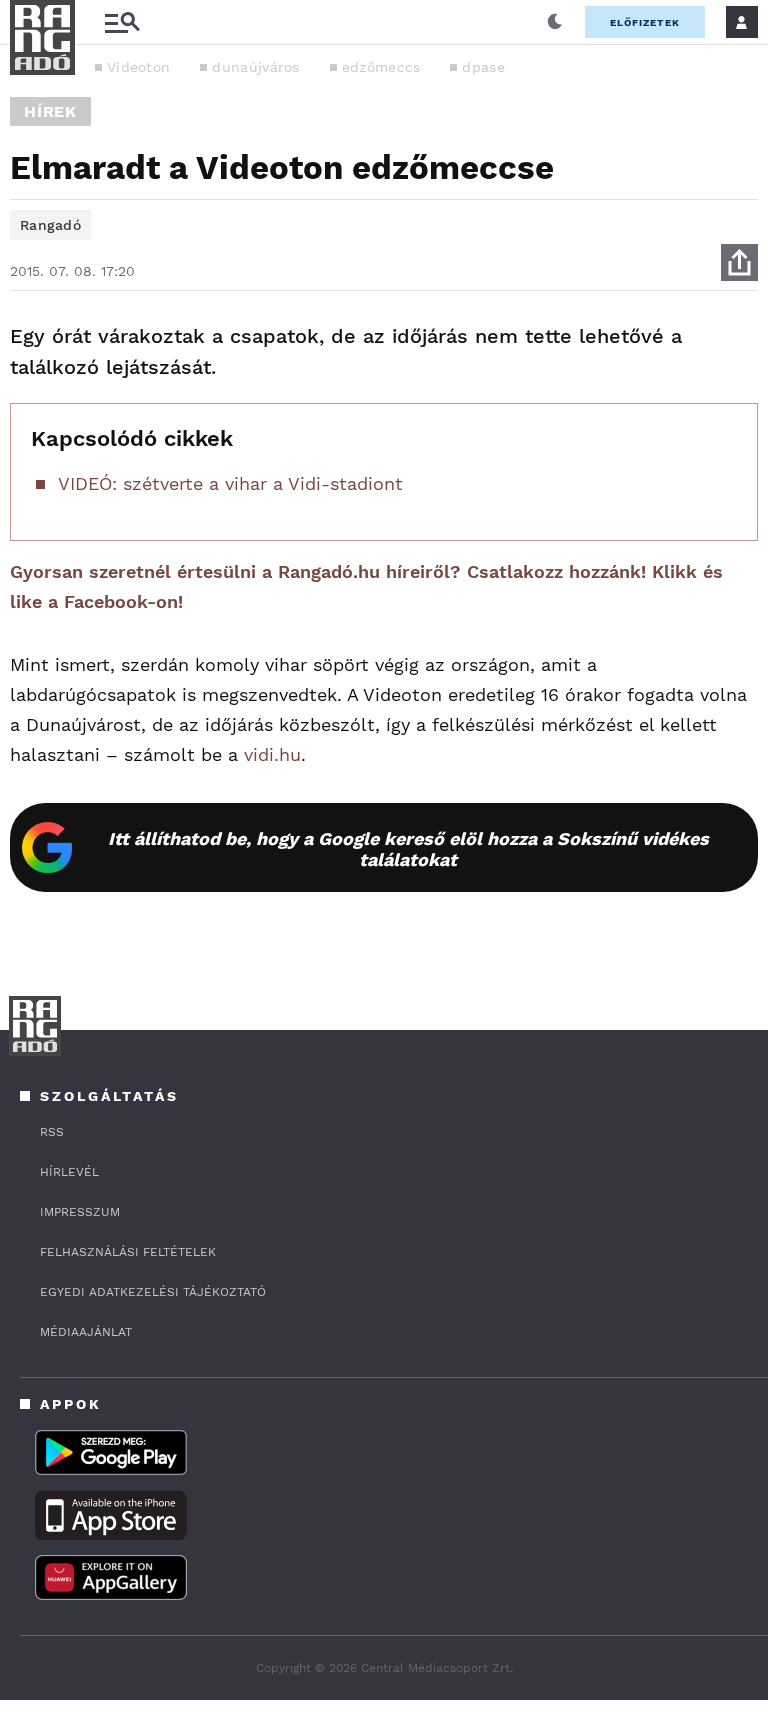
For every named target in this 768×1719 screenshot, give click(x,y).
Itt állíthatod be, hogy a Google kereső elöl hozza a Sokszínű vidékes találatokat (408, 849)
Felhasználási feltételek (128, 1252)
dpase (483, 67)
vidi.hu (272, 754)
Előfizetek (645, 22)
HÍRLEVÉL (69, 1172)
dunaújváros (255, 67)
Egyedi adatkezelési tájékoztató (153, 1292)
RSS (52, 1132)
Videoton (138, 67)
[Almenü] (122, 22)
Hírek (50, 111)
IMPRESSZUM (80, 1212)
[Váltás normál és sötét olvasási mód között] (555, 22)
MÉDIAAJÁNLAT (86, 1332)
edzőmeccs (381, 67)
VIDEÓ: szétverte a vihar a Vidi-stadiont (230, 483)
